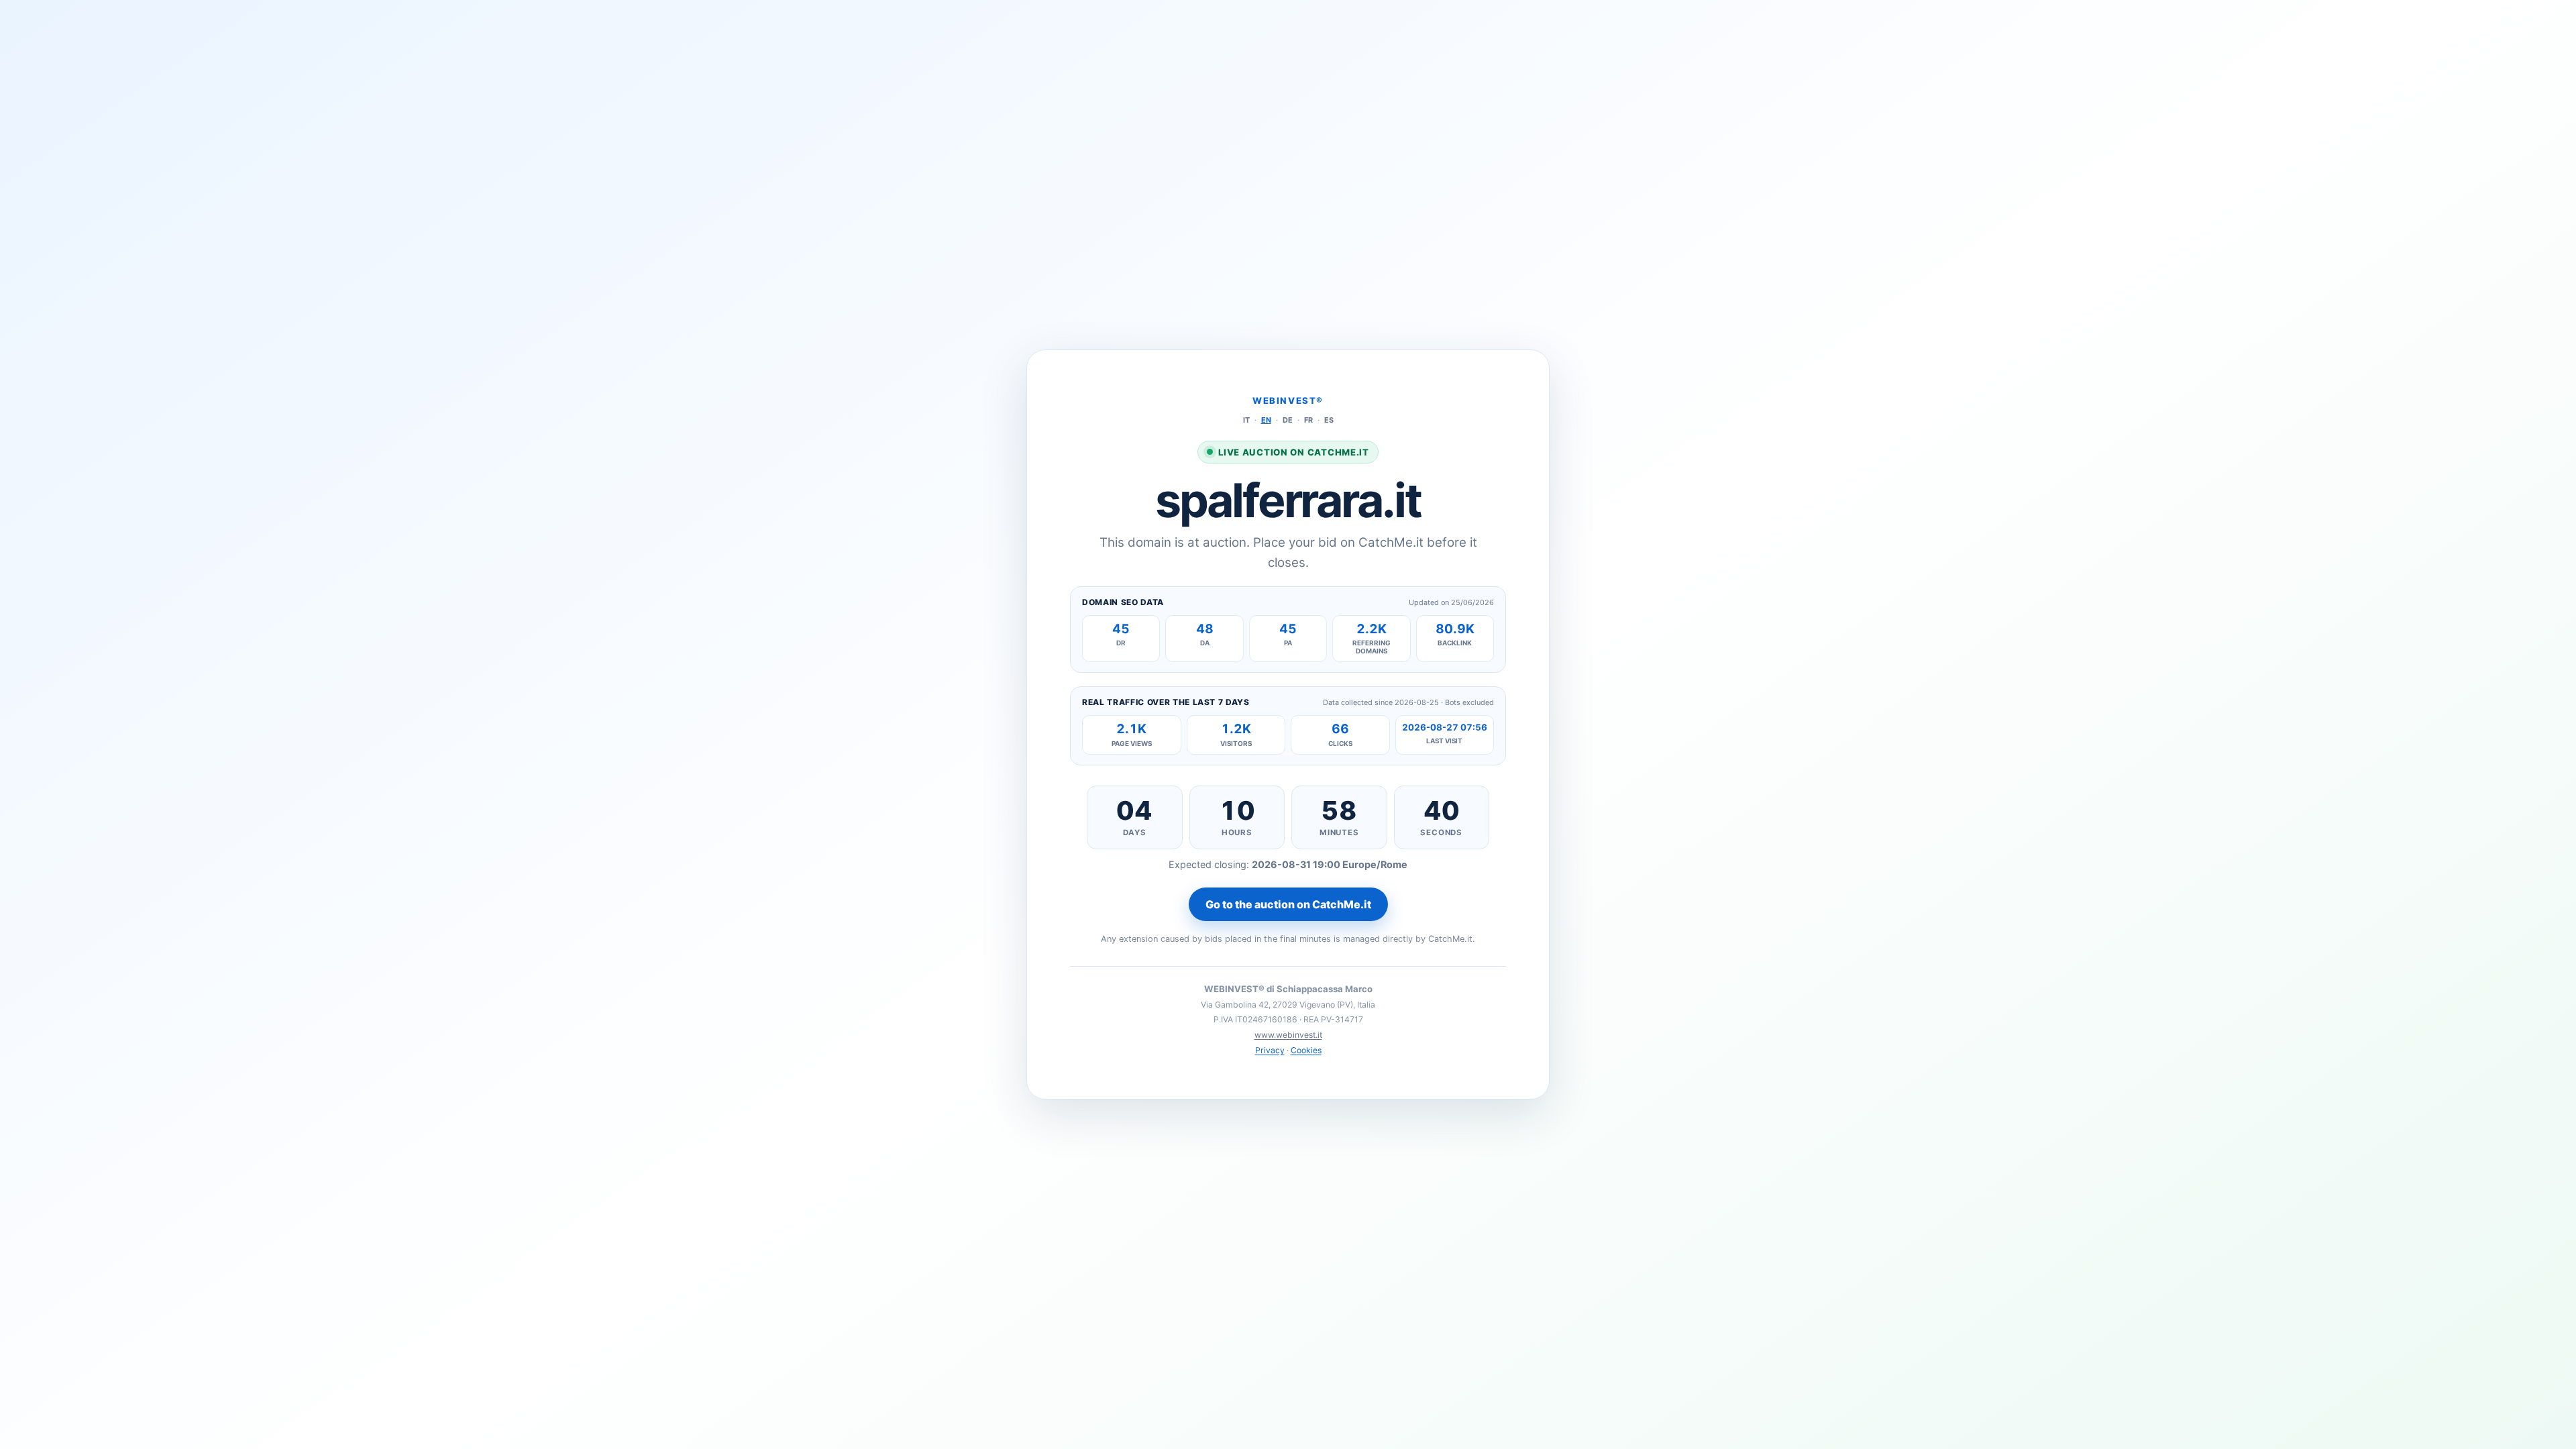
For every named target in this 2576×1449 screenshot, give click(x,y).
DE (1288, 420)
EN (1266, 420)
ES (1329, 420)
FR (1308, 420)
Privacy (1270, 1050)
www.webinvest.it (1288, 1035)
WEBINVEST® (1288, 400)
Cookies (1306, 1050)
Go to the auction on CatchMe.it (1288, 904)
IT (1246, 420)
